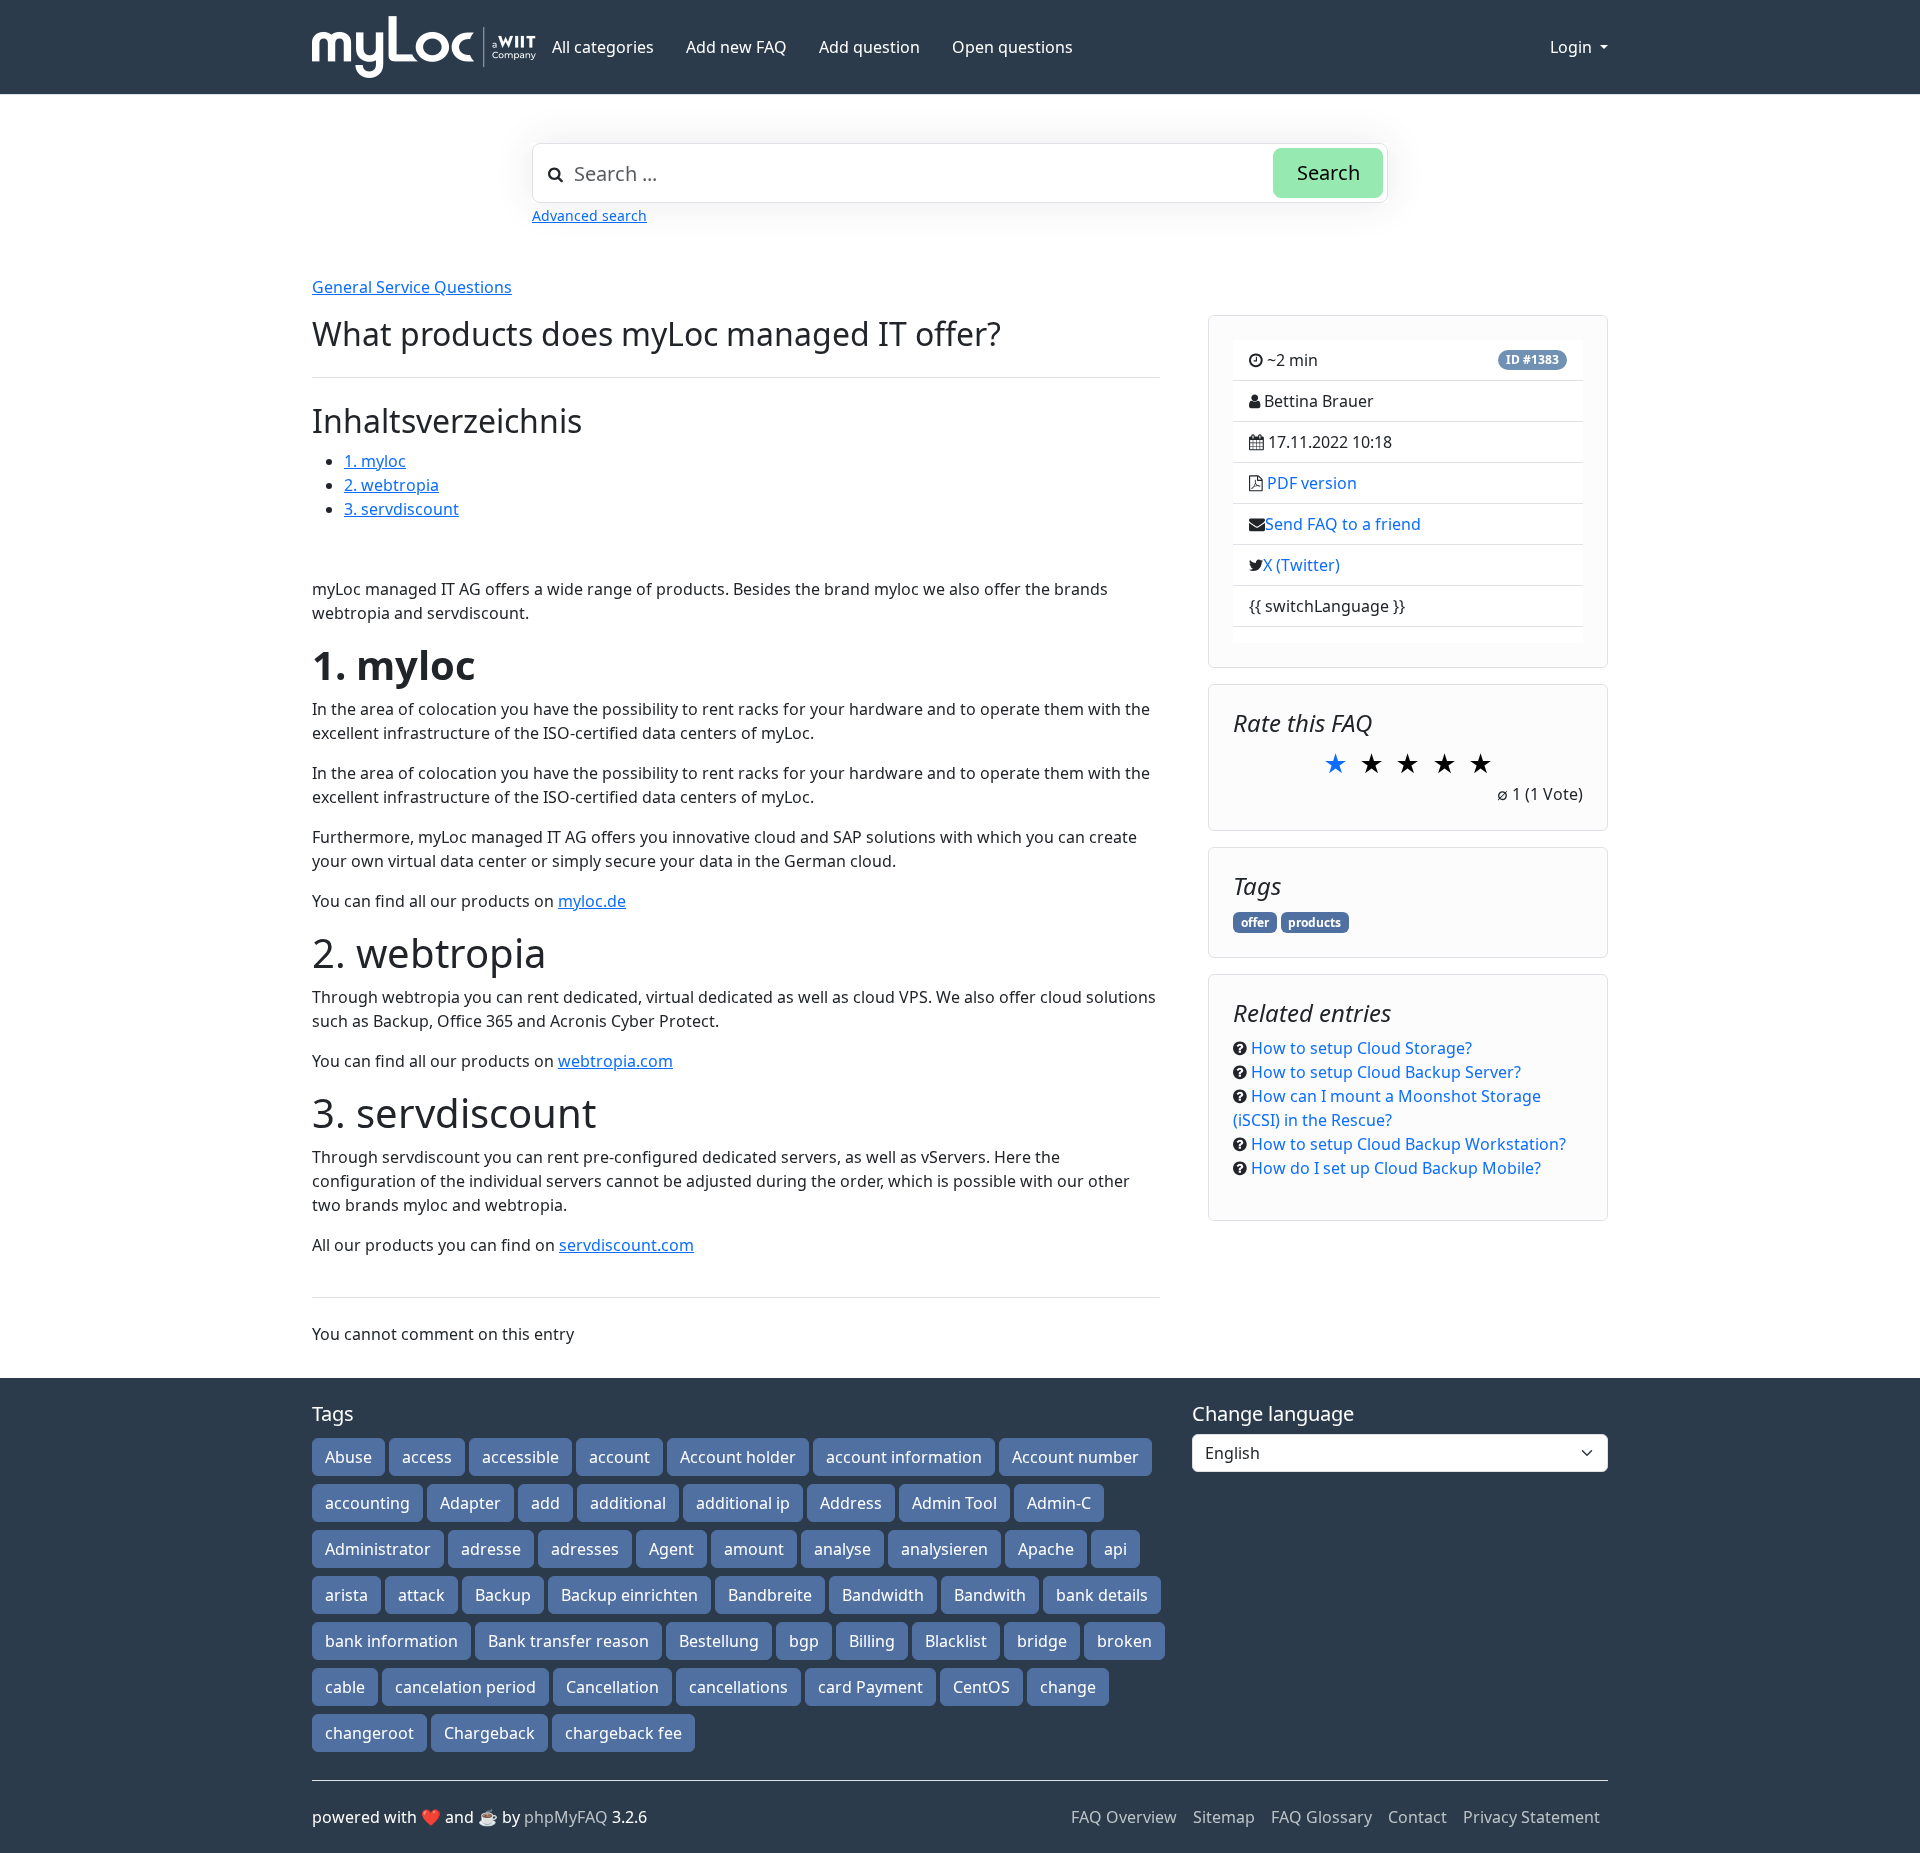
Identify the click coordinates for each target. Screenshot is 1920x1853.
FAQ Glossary (1321, 1817)
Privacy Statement (1531, 1817)
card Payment (870, 1687)
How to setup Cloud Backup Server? (1386, 1072)
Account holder (738, 1457)
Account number (1075, 1457)
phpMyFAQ (566, 1817)
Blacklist (956, 1641)
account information (904, 1457)
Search (1328, 172)
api (1115, 1549)
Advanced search (589, 215)
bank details (1102, 1595)
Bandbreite (770, 1595)
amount (754, 1549)
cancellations (738, 1687)
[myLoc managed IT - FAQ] (424, 47)
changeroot (369, 1733)
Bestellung (719, 1641)
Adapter (470, 1503)
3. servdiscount (401, 509)
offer (1255, 922)
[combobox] (960, 173)
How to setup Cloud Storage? (1361, 1048)
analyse (842, 1549)
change (1068, 1687)
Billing (872, 1641)
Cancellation (612, 1687)
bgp (804, 1641)
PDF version (1312, 483)
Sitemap (1224, 1817)
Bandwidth (883, 1595)
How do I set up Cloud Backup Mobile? (1396, 1168)
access (427, 1457)
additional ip (743, 1503)
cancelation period (465, 1687)
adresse (491, 1549)
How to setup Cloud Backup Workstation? (1408, 1144)
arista (346, 1595)
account (619, 1457)
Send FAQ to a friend (1343, 524)
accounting (367, 1503)
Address (851, 1503)
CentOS (981, 1687)
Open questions (1012, 47)
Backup (503, 1595)
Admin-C (1059, 1503)
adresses (585, 1549)
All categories (603, 47)
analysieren (944, 1549)
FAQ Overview (1124, 1817)
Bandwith (990, 1595)
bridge (1042, 1641)
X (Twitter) (1301, 565)
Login (1573, 47)
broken (1124, 1641)
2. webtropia (391, 485)
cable (345, 1687)
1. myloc (375, 461)
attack (421, 1595)
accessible (520, 1457)
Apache (1046, 1549)
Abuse (348, 1457)
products (1314, 922)
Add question (869, 47)
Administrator (378, 1549)
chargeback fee (623, 1733)
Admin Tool (954, 1503)
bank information (391, 1641)
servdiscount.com (626, 1245)
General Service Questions (412, 287)
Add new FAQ (736, 47)
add (545, 1503)
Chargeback (489, 1733)
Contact (1417, 1817)
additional (628, 1503)
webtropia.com (615, 1061)
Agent (671, 1549)
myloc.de (592, 901)
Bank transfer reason (568, 1641)
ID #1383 (1532, 359)
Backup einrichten (629, 1595)
